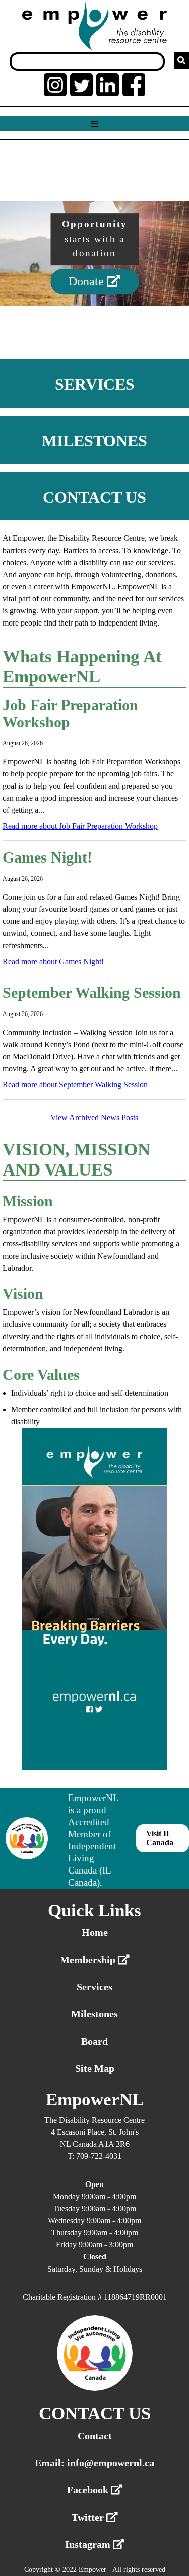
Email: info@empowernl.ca (94, 2463)
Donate (88, 282)
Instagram (89, 2544)
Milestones (94, 2014)
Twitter (89, 2517)
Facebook (89, 2490)
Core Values (41, 1375)
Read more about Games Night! (53, 961)
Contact (95, 2436)
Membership (89, 1960)
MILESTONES (94, 441)
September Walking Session (92, 993)
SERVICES (95, 384)
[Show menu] (94, 124)
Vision (23, 1294)
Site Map (95, 2068)
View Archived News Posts (94, 1117)
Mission (28, 1201)
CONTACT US (94, 497)
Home (95, 1932)
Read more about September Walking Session (75, 1085)
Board (94, 2041)
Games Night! (47, 857)
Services (94, 1987)
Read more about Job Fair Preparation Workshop (80, 826)
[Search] (181, 61)
